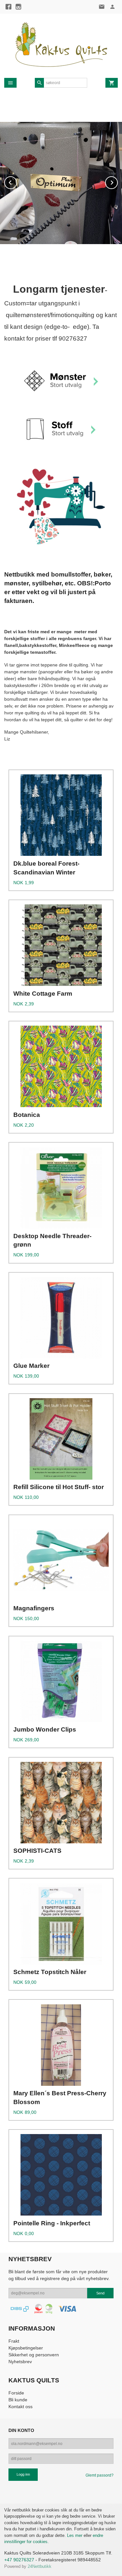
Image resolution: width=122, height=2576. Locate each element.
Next (117, 181)
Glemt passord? (100, 2475)
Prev (17, 181)
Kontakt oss (20, 2407)
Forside (16, 2393)
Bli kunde (18, 2400)
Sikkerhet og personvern (34, 2355)
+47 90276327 (19, 2560)
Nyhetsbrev (20, 2362)
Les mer (75, 2535)
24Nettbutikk (40, 2566)
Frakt (14, 2341)
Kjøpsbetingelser (26, 2348)
